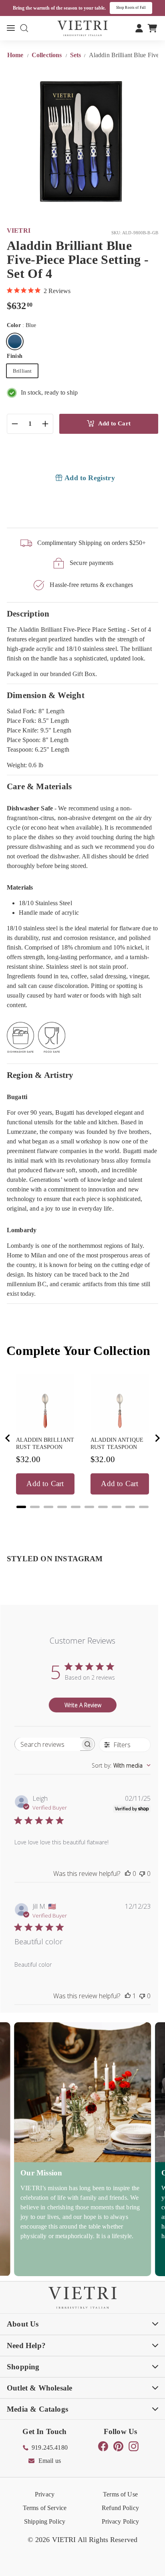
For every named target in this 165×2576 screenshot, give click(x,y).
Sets (76, 55)
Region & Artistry (40, 1075)
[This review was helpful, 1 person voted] (128, 1996)
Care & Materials (39, 786)
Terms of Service (45, 2508)
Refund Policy (120, 2508)
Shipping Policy (45, 2521)
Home (16, 55)
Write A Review (83, 1705)
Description (28, 614)
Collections (48, 55)
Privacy (45, 2494)
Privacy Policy (121, 2521)
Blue (15, 341)
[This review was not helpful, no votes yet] (142, 1874)
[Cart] (152, 28)
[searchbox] (47, 1744)
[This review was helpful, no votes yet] (128, 1874)
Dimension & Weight (46, 695)
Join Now (141, 8)
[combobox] (121, 1765)
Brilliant (22, 371)
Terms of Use (120, 2494)
